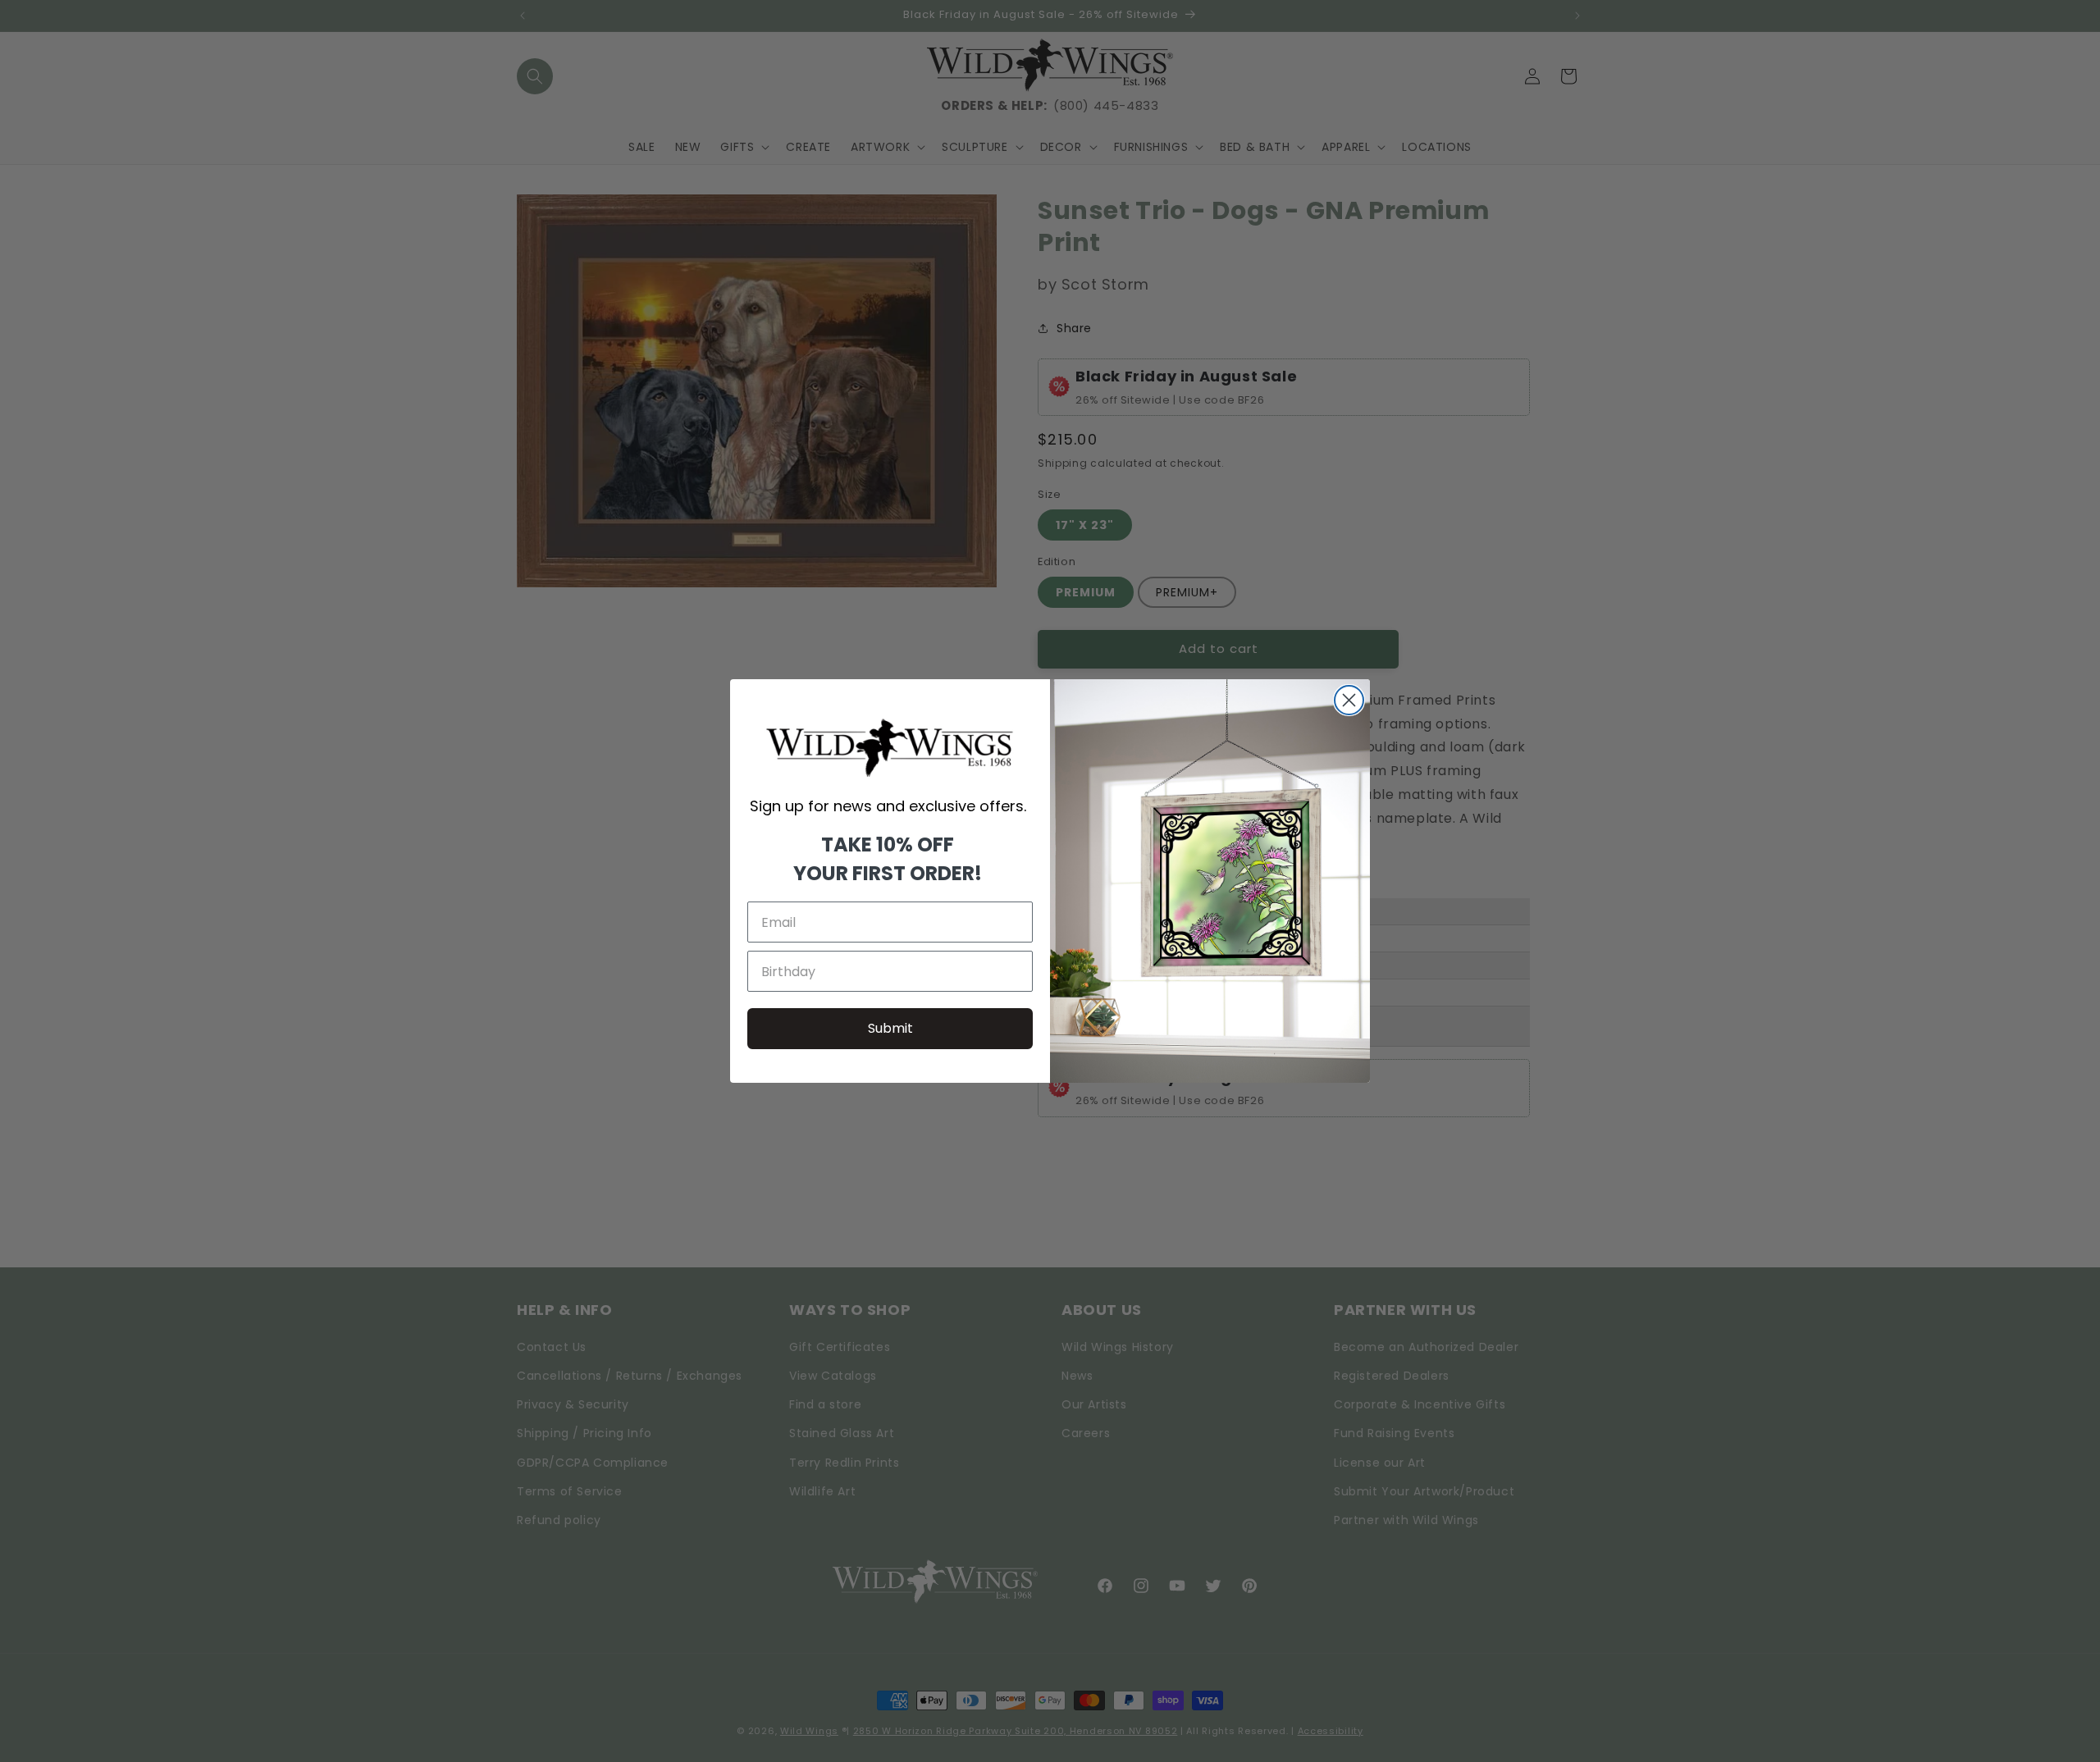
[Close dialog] (1349, 700)
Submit (890, 1028)
